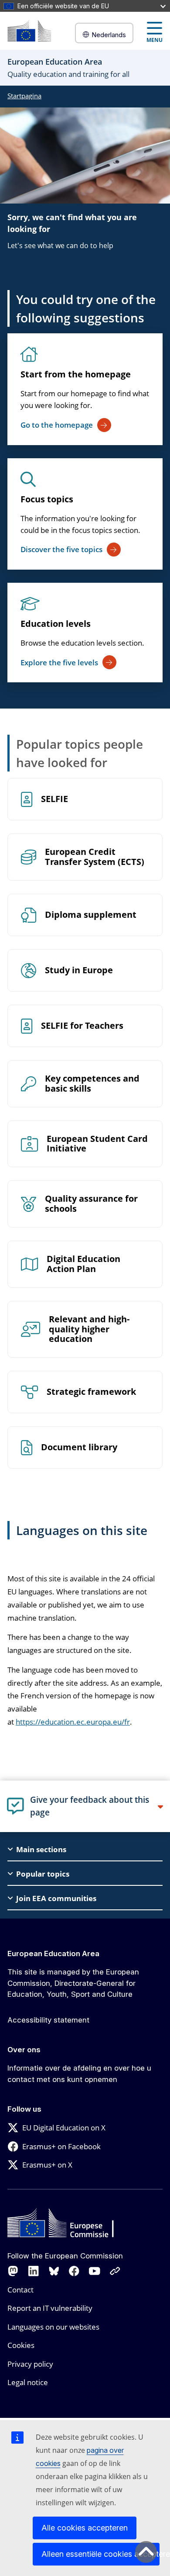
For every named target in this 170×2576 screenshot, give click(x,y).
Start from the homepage (76, 374)
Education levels (56, 624)
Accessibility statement (48, 2020)
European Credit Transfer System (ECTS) (95, 857)
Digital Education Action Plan (83, 1264)
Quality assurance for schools (91, 1204)
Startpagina (24, 96)
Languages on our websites (53, 2327)
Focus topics (47, 499)
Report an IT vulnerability (50, 2308)
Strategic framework (91, 1392)
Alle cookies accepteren (85, 2528)
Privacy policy (30, 2364)
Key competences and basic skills (92, 1084)
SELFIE (54, 799)
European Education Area (53, 1954)
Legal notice (28, 2382)
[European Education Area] (29, 31)
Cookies (21, 2345)
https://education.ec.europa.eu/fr (73, 1722)
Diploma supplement (91, 915)
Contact (20, 2290)
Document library (79, 1447)
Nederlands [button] (109, 35)
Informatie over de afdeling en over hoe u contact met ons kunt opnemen (79, 2074)
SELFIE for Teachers (82, 1026)
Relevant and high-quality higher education (89, 1329)
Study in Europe (79, 970)
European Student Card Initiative (97, 1144)
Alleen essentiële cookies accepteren (100, 2554)
